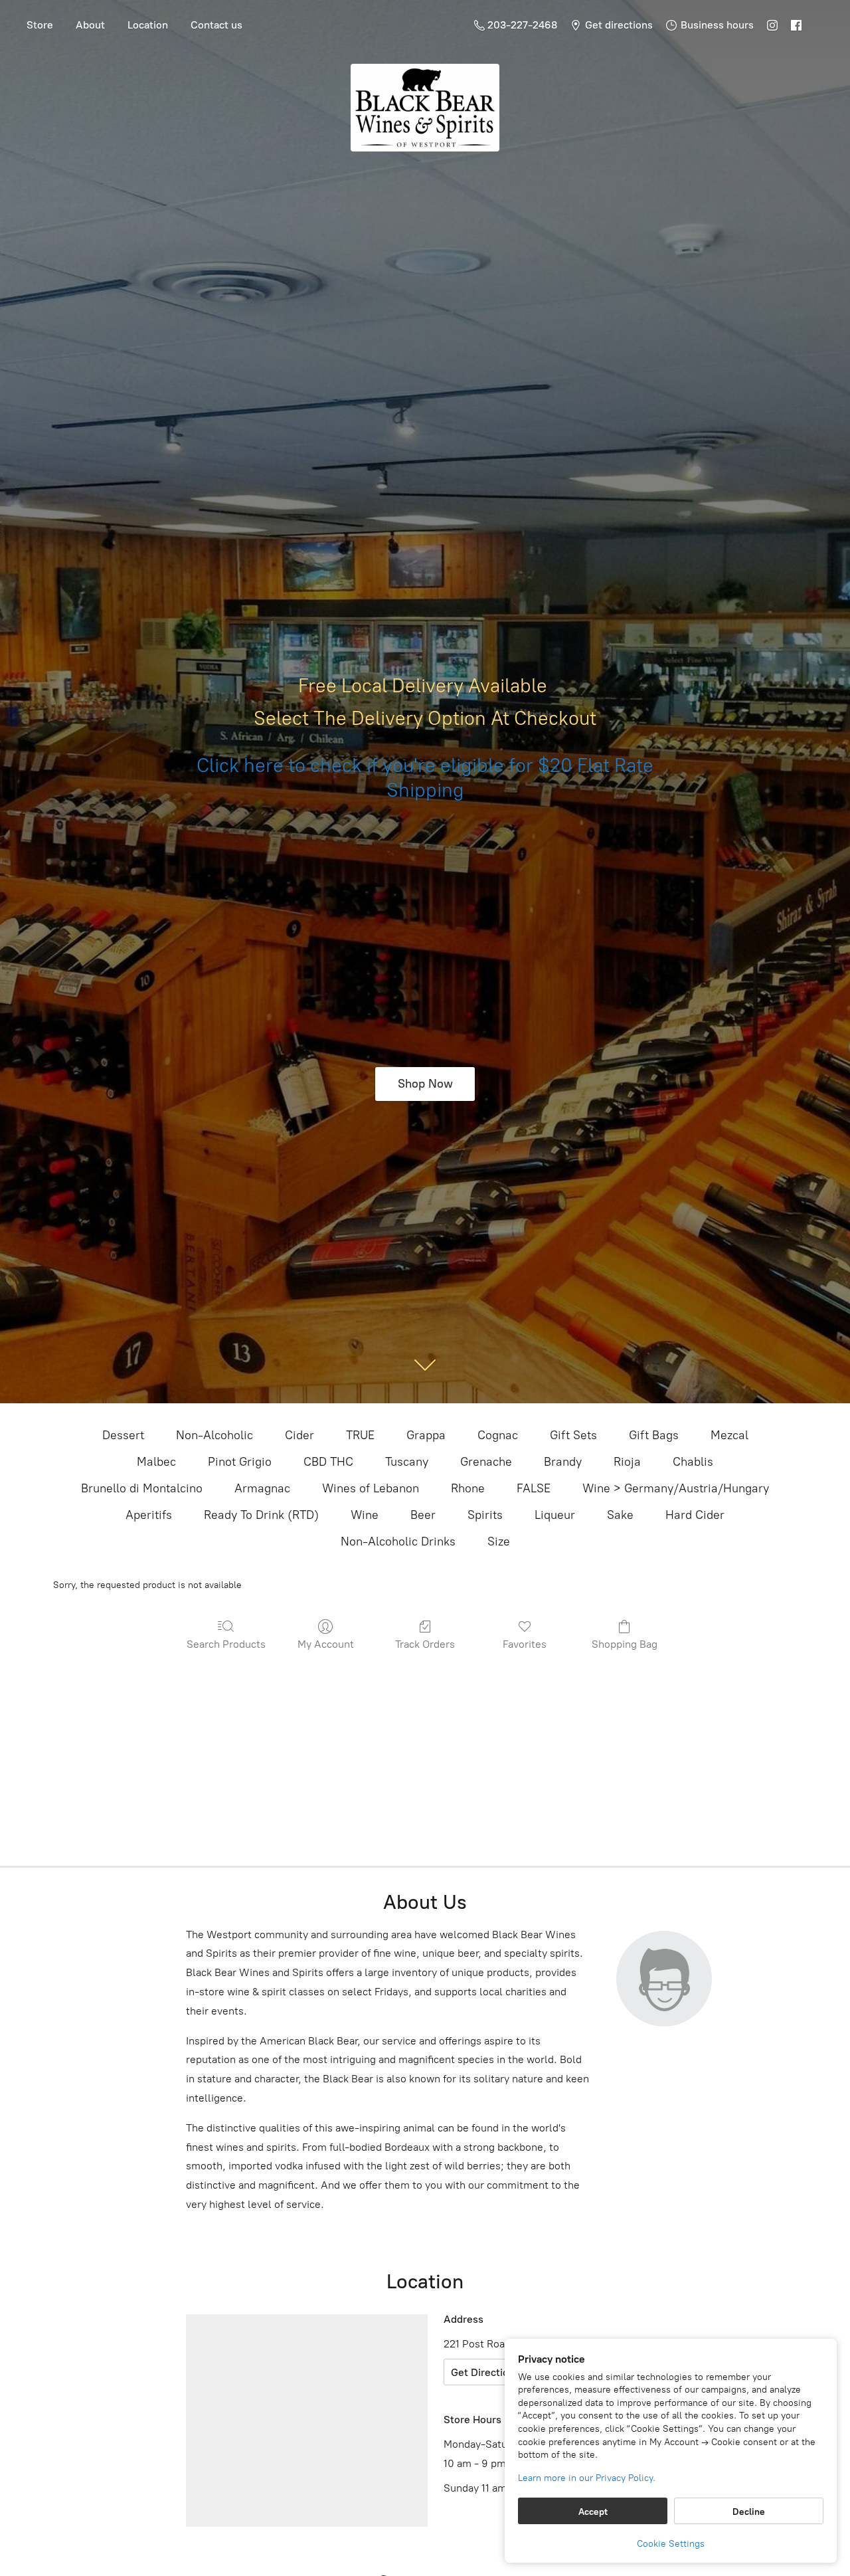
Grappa (426, 1435)
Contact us (216, 25)
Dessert (123, 1435)
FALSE (534, 1488)
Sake (620, 1515)
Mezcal (729, 1435)
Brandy (563, 1462)
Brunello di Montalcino (142, 1488)
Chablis (693, 1462)
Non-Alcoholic (214, 1435)
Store (40, 25)
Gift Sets (573, 1435)
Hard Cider (695, 1515)
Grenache (486, 1462)
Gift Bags (654, 1435)
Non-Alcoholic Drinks (398, 1541)
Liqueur (555, 1515)
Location (148, 25)
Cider (299, 1435)
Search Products (226, 1644)
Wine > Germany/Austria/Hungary (676, 1488)
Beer (423, 1515)
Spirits (485, 1515)
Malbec (156, 1462)
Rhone (468, 1488)
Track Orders (425, 1644)
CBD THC (328, 1462)
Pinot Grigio (240, 1462)
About (90, 25)
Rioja (627, 1462)
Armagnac (262, 1488)
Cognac (498, 1435)
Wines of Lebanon (371, 1488)
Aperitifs (149, 1515)
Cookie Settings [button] (671, 2544)
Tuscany (407, 1462)
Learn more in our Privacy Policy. (587, 2478)
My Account (326, 1644)
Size (499, 1541)
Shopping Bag (625, 1644)
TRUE (360, 1435)
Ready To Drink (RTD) (261, 1515)
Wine (365, 1515)
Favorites (525, 1644)
